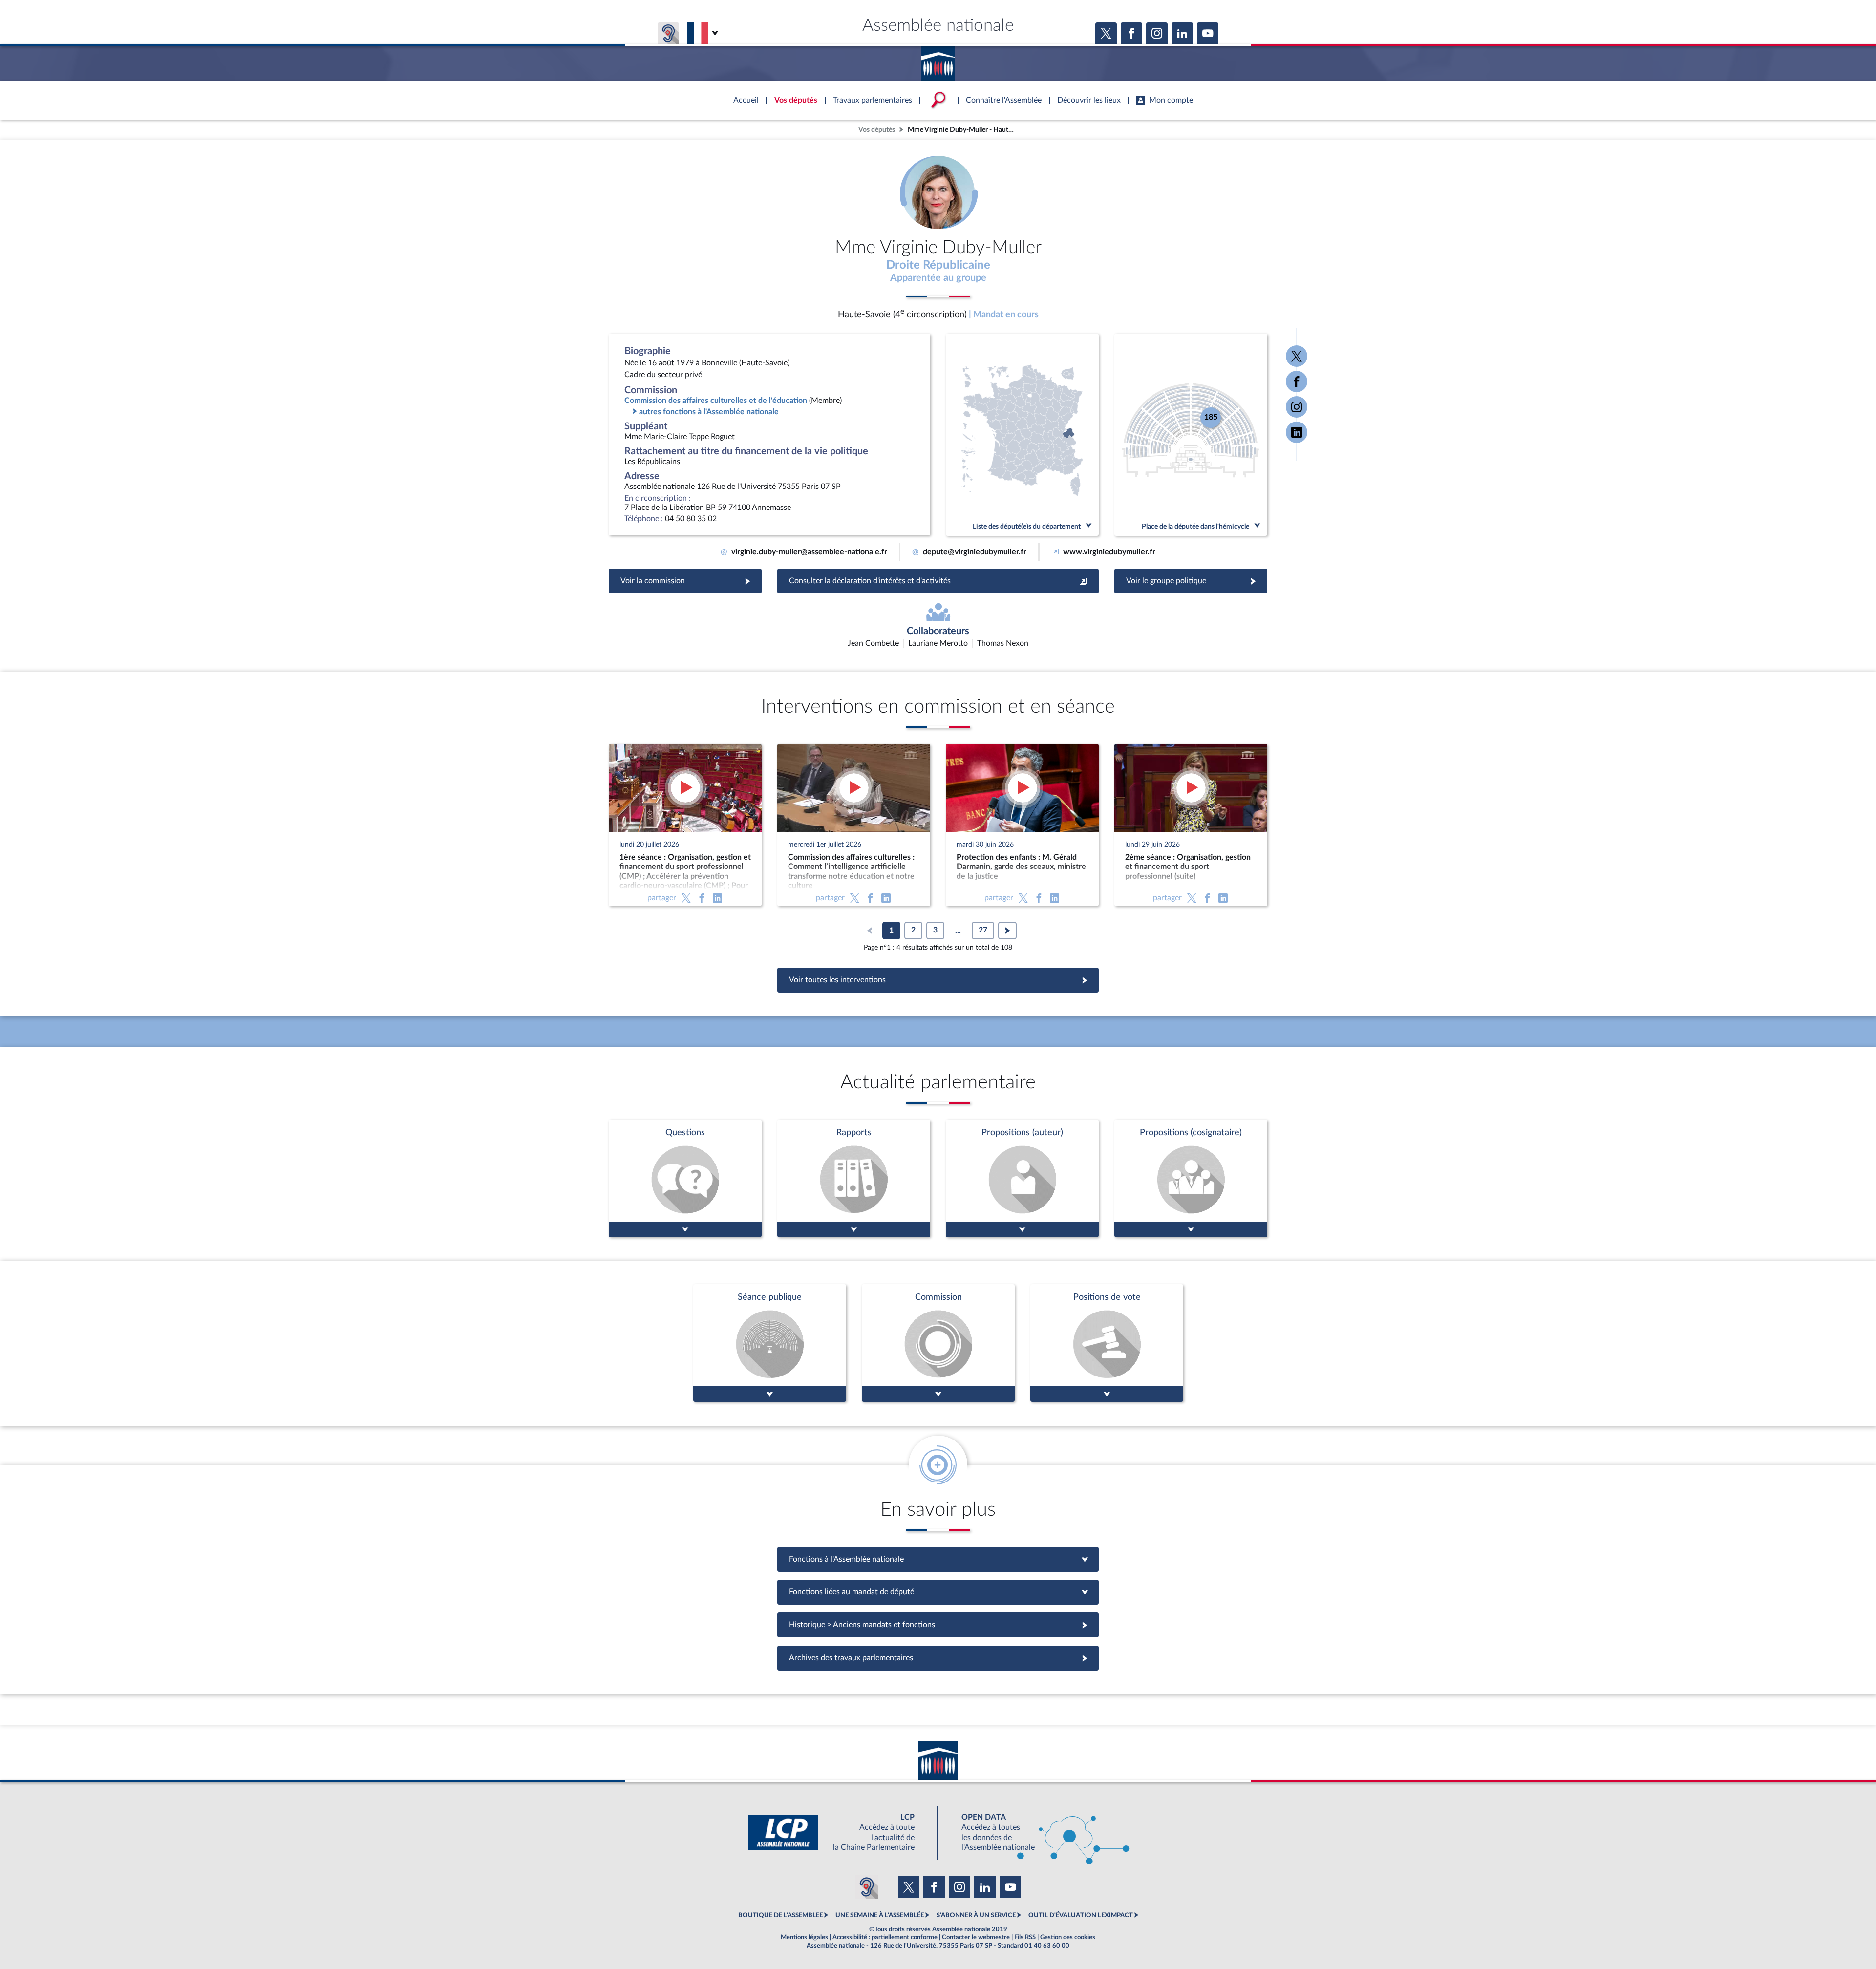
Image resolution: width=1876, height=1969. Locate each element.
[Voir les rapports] (854, 1178)
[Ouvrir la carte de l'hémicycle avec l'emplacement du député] (1191, 435)
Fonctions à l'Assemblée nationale (938, 1559)
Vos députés (877, 130)
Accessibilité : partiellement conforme (885, 1937)
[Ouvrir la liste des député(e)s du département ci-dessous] (1022, 435)
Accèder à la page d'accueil (938, 60)
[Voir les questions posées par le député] (685, 1178)
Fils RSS (1025, 1937)
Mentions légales (804, 1937)
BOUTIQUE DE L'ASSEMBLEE (780, 1915)
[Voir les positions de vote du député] (1107, 1343)
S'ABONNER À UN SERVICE (976, 1915)
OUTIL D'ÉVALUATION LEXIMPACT (1081, 1915)
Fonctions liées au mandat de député (938, 1592)
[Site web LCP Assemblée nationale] (839, 1832)
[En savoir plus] (1022, 1178)
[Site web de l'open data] (1037, 1832)
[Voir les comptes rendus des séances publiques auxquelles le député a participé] (770, 1343)
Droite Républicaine (938, 265)
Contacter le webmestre (976, 1937)
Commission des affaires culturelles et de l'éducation (716, 401)
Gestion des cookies (1068, 1937)
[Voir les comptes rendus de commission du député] (938, 1343)
